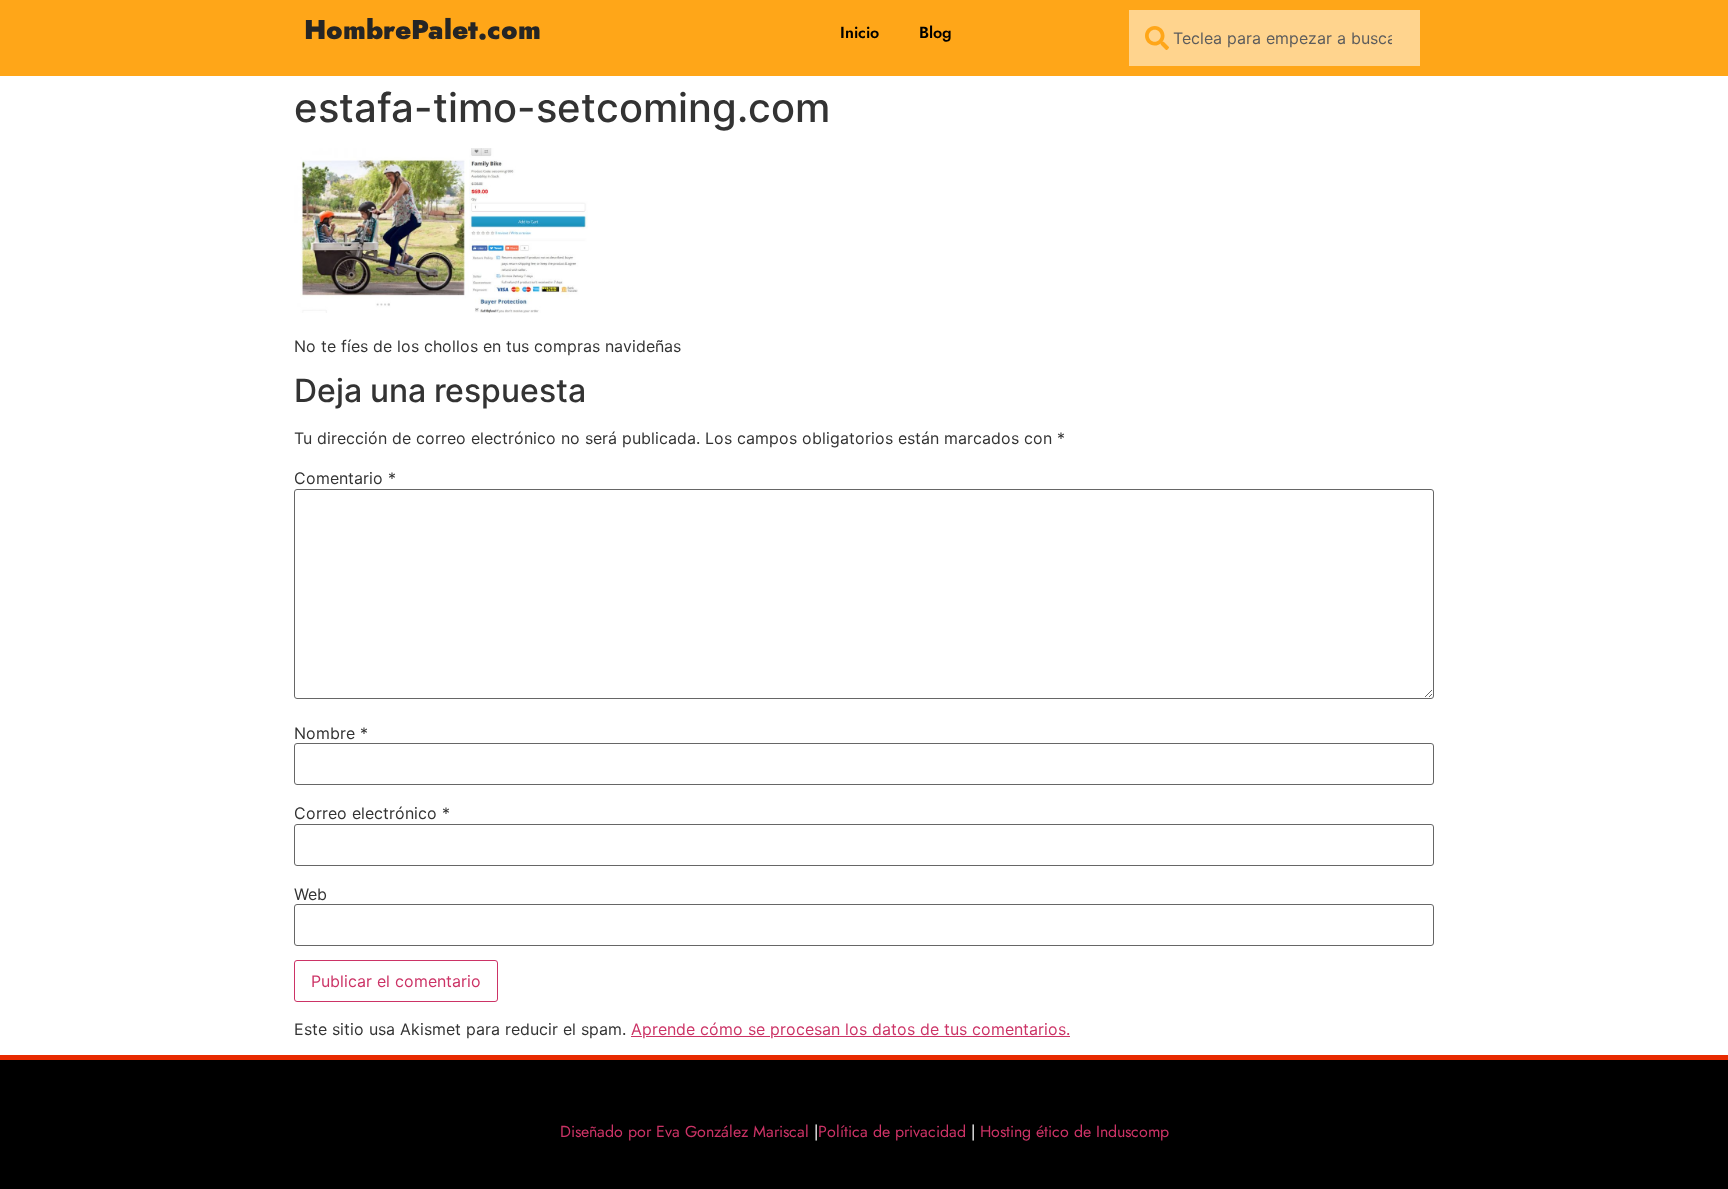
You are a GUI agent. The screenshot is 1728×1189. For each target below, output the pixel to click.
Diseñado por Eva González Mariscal (684, 1131)
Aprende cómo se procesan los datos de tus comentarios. (850, 1029)
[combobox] (1274, 38)
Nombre (331, 733)
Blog (935, 32)
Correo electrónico (372, 813)
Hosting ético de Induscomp (1070, 1131)
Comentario (345, 478)
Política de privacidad (892, 1131)
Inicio (859, 32)
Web (310, 894)
